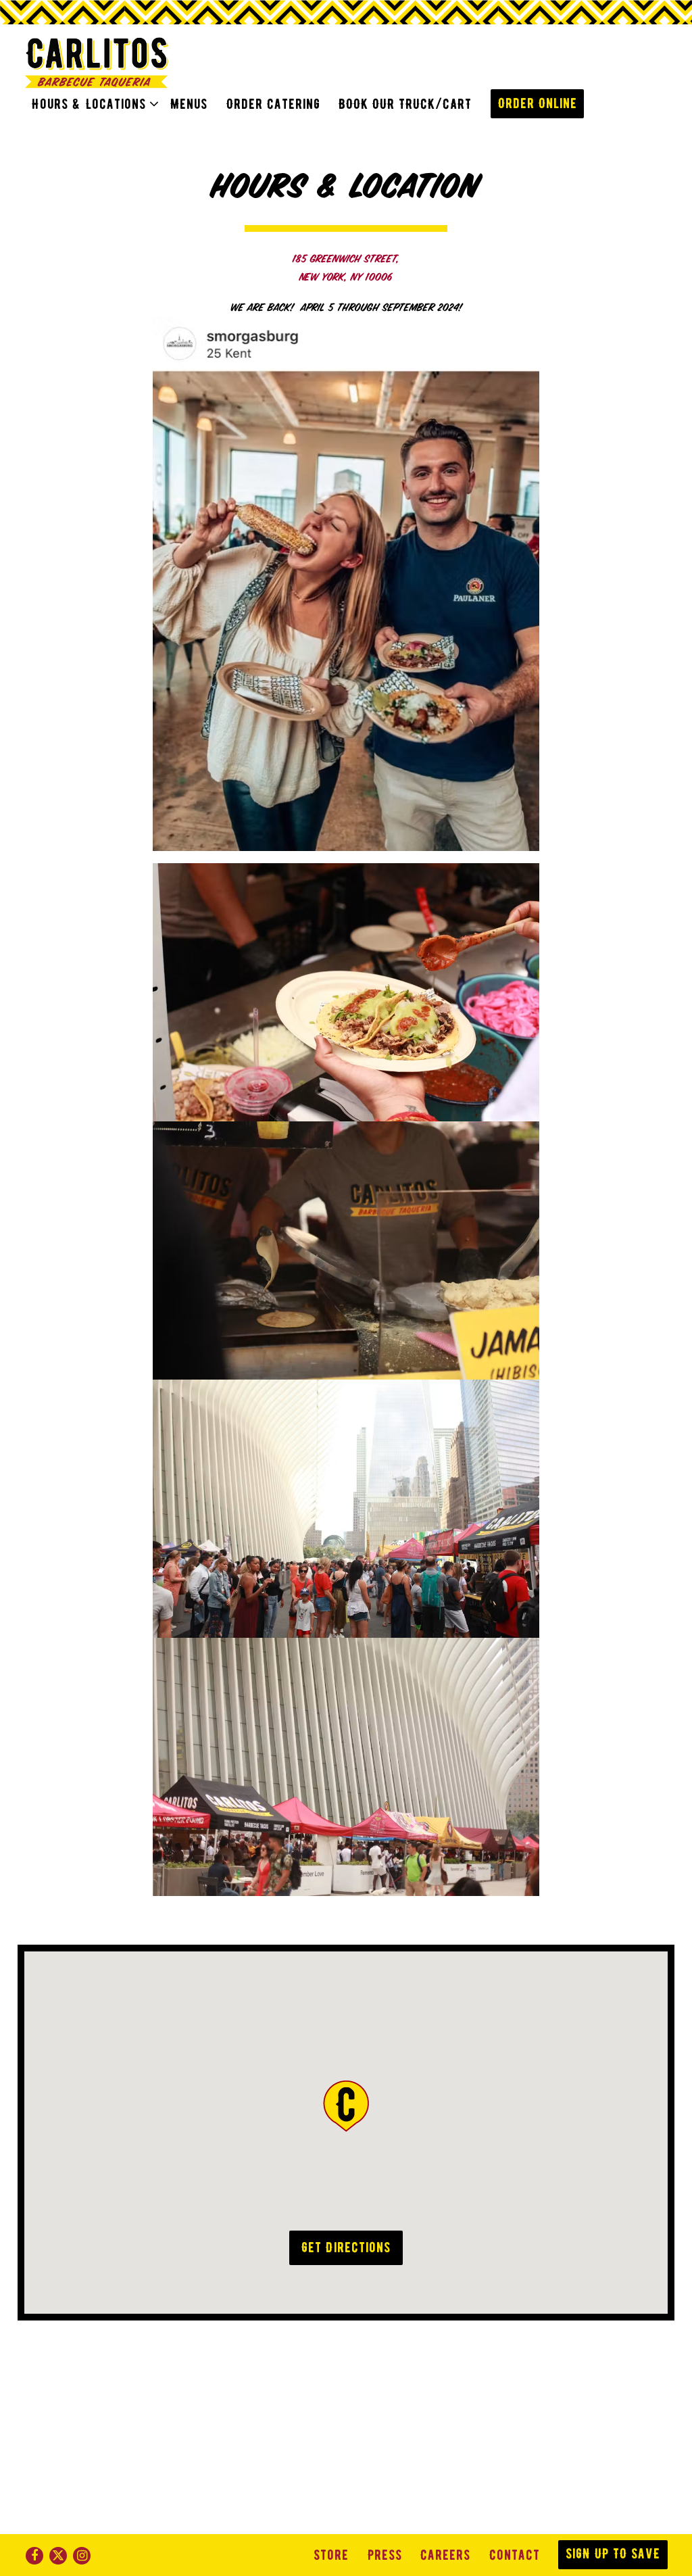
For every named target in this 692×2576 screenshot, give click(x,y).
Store (331, 2555)
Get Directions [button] (346, 2247)
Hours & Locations (92, 104)
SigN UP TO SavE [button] (613, 2554)
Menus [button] (189, 104)
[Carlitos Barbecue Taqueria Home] (97, 63)
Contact (515, 2555)
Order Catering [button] (273, 104)
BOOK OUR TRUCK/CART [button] (405, 104)
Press (385, 2555)
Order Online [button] (538, 103)
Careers (445, 2555)
